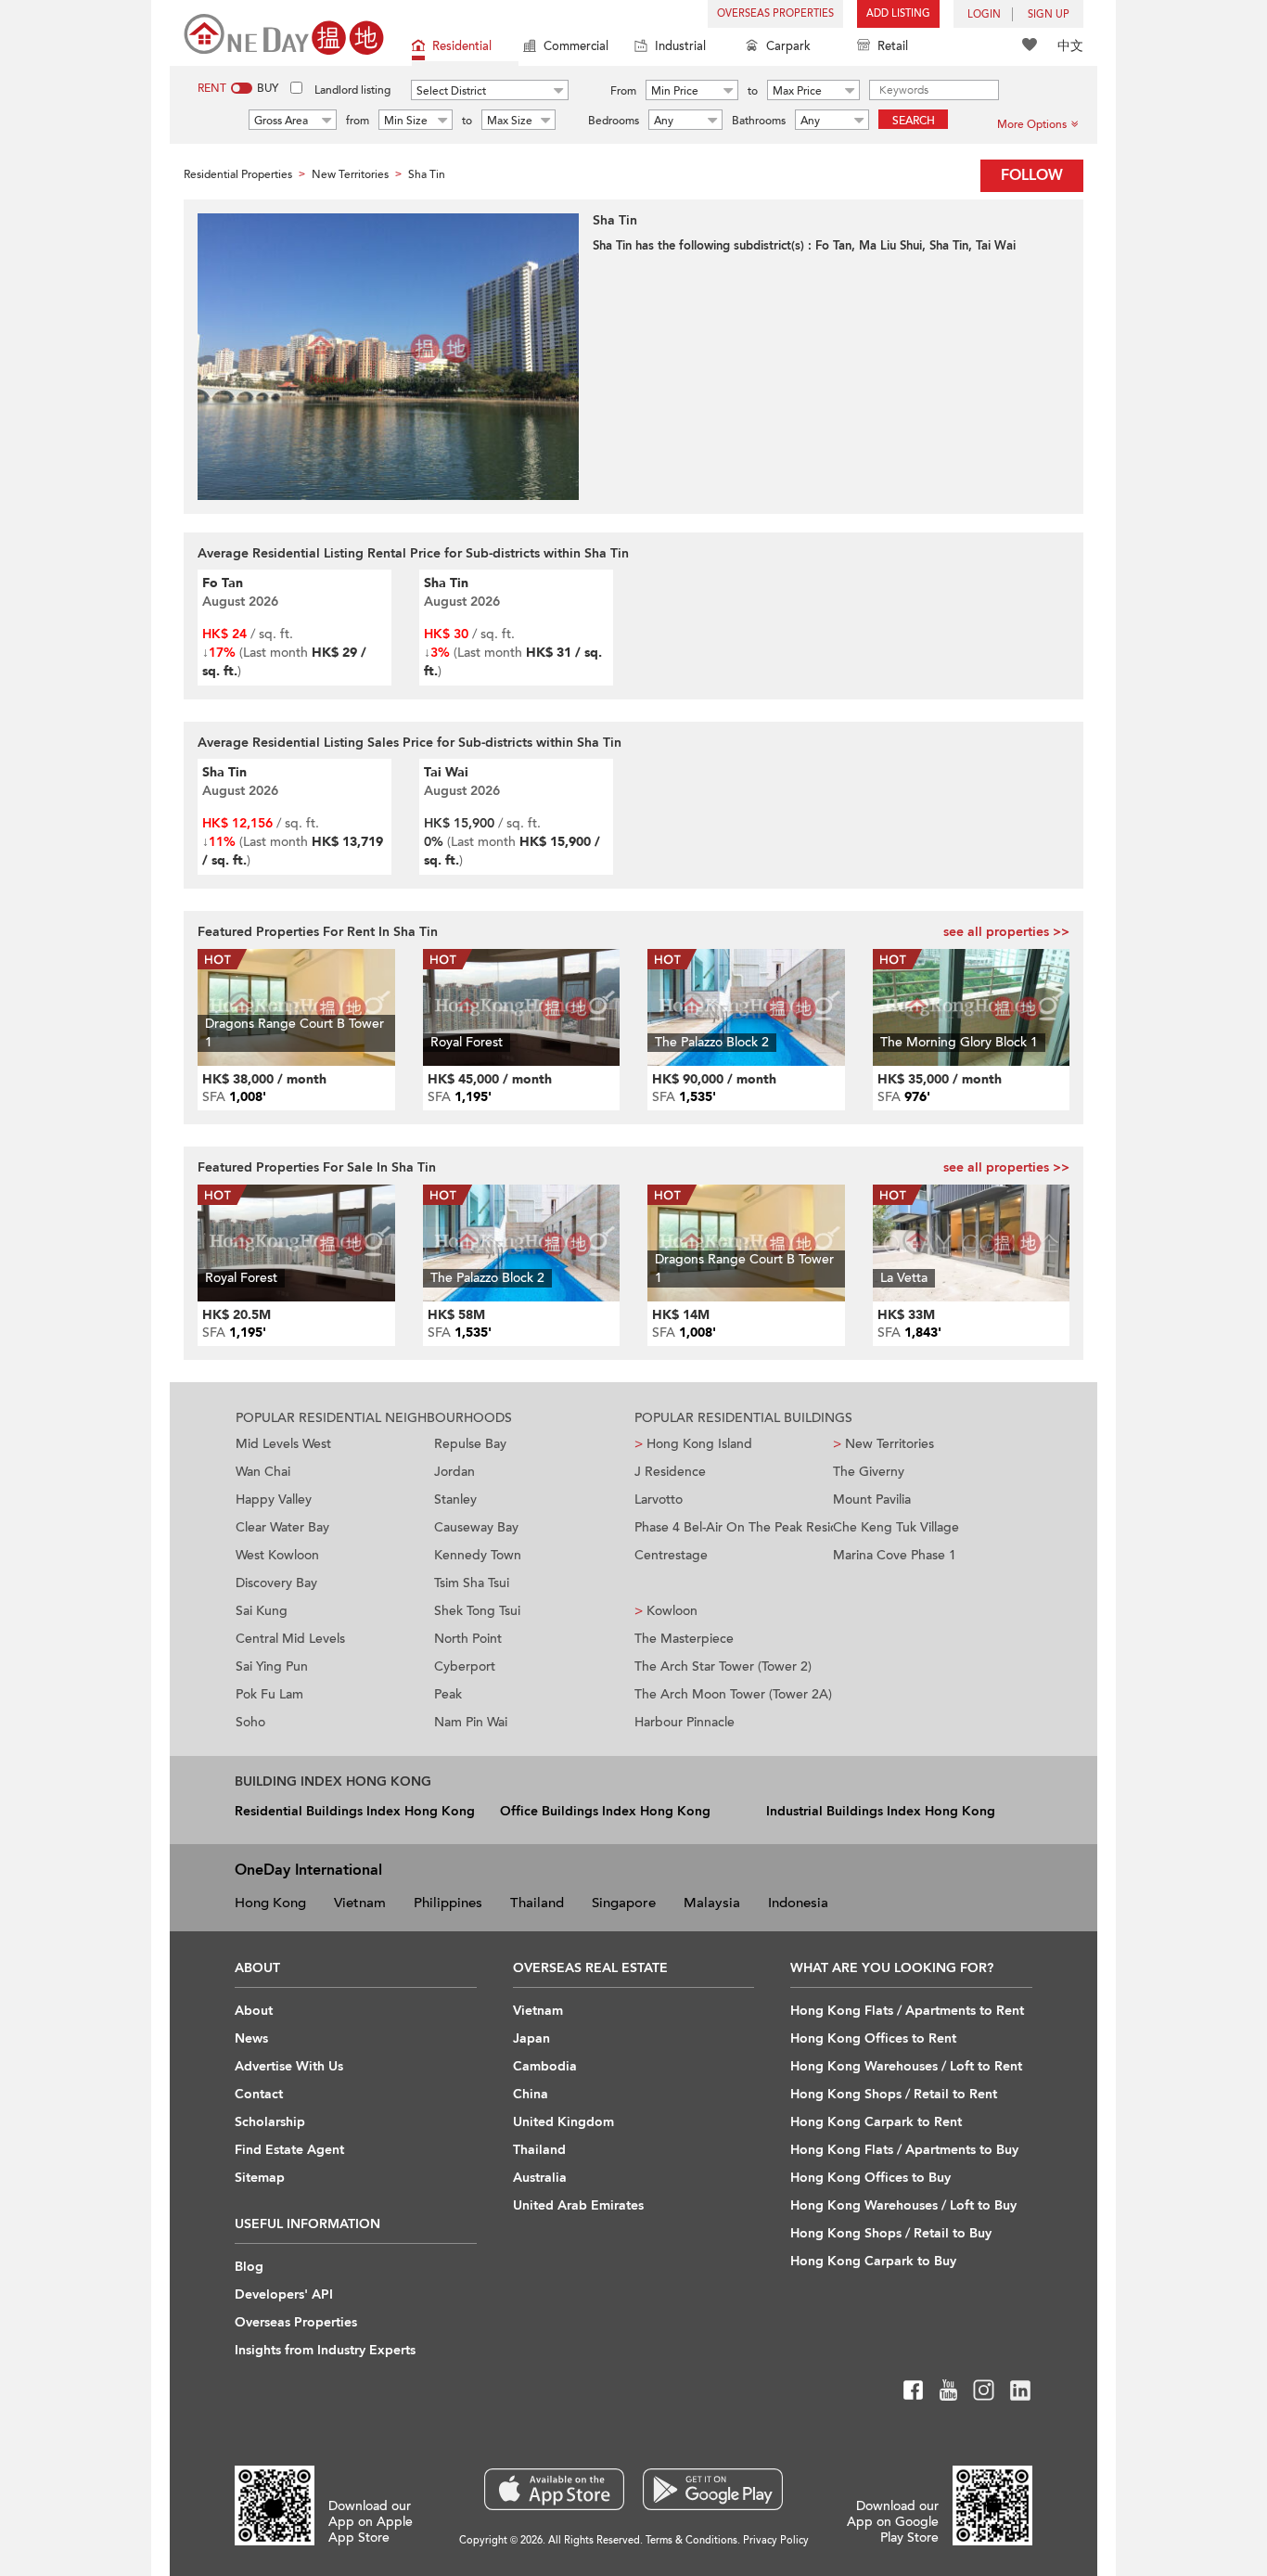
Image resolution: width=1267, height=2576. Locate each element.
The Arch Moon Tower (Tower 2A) (733, 1694)
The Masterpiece (684, 1639)
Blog (249, 2267)
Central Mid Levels (290, 1639)
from (358, 121)
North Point (468, 1639)
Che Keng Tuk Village (896, 1527)
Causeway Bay (476, 1527)
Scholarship (270, 2122)
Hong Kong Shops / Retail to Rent (894, 2094)
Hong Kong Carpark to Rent (876, 2122)
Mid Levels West (283, 1444)
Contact (259, 2094)
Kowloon (666, 1611)
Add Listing (898, 13)
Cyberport (465, 1666)
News (251, 2038)
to (753, 91)
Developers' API (284, 2294)
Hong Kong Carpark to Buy (873, 2261)
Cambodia (545, 2066)
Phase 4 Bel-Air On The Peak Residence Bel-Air (734, 1527)
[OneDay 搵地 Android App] (713, 2489)
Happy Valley (274, 1499)
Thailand (537, 1903)
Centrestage (671, 1555)
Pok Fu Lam (269, 1694)
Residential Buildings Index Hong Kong (355, 1811)
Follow (1032, 175)
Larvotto (659, 1499)
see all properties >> (1006, 932)
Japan (531, 2038)
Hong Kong (270, 1903)
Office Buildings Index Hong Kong (605, 1811)
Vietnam (360, 1903)
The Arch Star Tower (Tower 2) (723, 1666)
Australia (540, 2178)
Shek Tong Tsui (477, 1611)
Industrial (680, 46)
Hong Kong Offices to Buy (870, 2178)
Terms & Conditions (691, 2540)
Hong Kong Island (693, 1444)
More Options (1032, 124)
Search (914, 121)
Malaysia (712, 1903)
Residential (462, 46)
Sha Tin (949, 246)
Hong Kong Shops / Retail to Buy (891, 2233)
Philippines (448, 1903)
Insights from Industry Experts (325, 2350)
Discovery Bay (276, 1583)
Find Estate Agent (289, 2150)
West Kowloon (277, 1555)
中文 (1070, 46)
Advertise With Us (289, 2066)
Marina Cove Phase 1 (895, 1555)
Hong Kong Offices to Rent (873, 2038)
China (531, 2094)
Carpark (788, 46)
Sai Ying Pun (272, 1666)
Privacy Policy (776, 2540)
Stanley (455, 1499)
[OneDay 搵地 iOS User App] (554, 2489)
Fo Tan (833, 246)
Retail (893, 46)
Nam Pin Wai (471, 1722)
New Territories (883, 1444)
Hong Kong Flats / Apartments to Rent (907, 2011)
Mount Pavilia (872, 1499)
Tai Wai (996, 246)
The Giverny (869, 1472)
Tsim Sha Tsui (472, 1583)
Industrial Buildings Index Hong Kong (881, 1811)
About (254, 2011)
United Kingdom (563, 2122)
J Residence (670, 1472)
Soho (250, 1722)
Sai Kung (262, 1611)
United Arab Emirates (578, 2205)
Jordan (454, 1472)
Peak (448, 1694)
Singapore (624, 1903)
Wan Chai (263, 1472)
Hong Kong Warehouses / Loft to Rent (906, 2066)
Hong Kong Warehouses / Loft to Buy (903, 2205)
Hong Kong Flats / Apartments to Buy (904, 2150)
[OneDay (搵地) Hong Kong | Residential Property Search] (284, 33)
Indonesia (798, 1903)
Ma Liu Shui (890, 246)
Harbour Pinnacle (685, 1722)
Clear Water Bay (282, 1527)
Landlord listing (352, 90)
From (623, 91)
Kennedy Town (478, 1555)
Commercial (576, 46)
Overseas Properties (775, 13)
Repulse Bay (470, 1444)
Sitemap (260, 2178)
